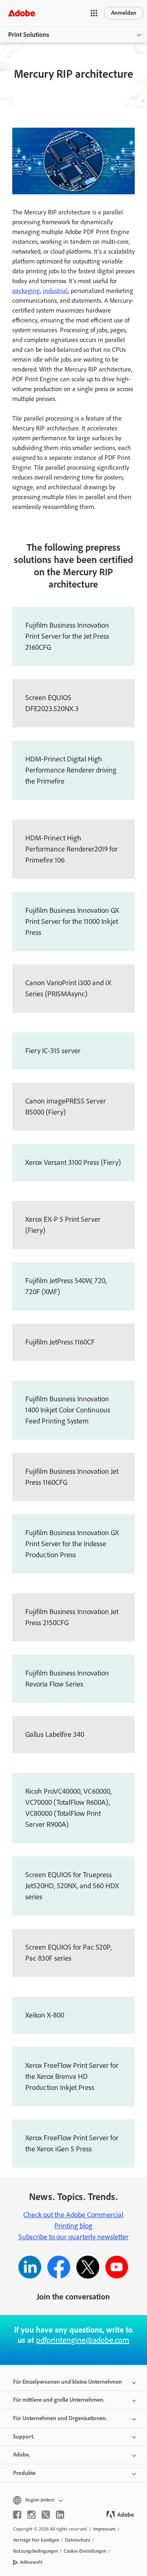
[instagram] (31, 2515)
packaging (26, 291)
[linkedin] (60, 2515)
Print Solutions (29, 35)
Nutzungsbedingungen (36, 2551)
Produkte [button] (24, 2473)
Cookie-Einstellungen (85, 2551)
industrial (55, 291)
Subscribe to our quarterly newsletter (73, 2237)
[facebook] (17, 2515)
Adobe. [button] (22, 2455)
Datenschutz (78, 2540)
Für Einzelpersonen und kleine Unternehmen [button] (68, 2382)
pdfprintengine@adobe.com (83, 2340)
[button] (94, 13)
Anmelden (124, 13)
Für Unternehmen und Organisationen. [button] (60, 2418)
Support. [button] (24, 2437)
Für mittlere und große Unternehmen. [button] (59, 2400)
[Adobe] (22, 13)
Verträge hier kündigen (36, 2540)
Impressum (104, 2529)
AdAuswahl (31, 2562)
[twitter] (46, 2515)
